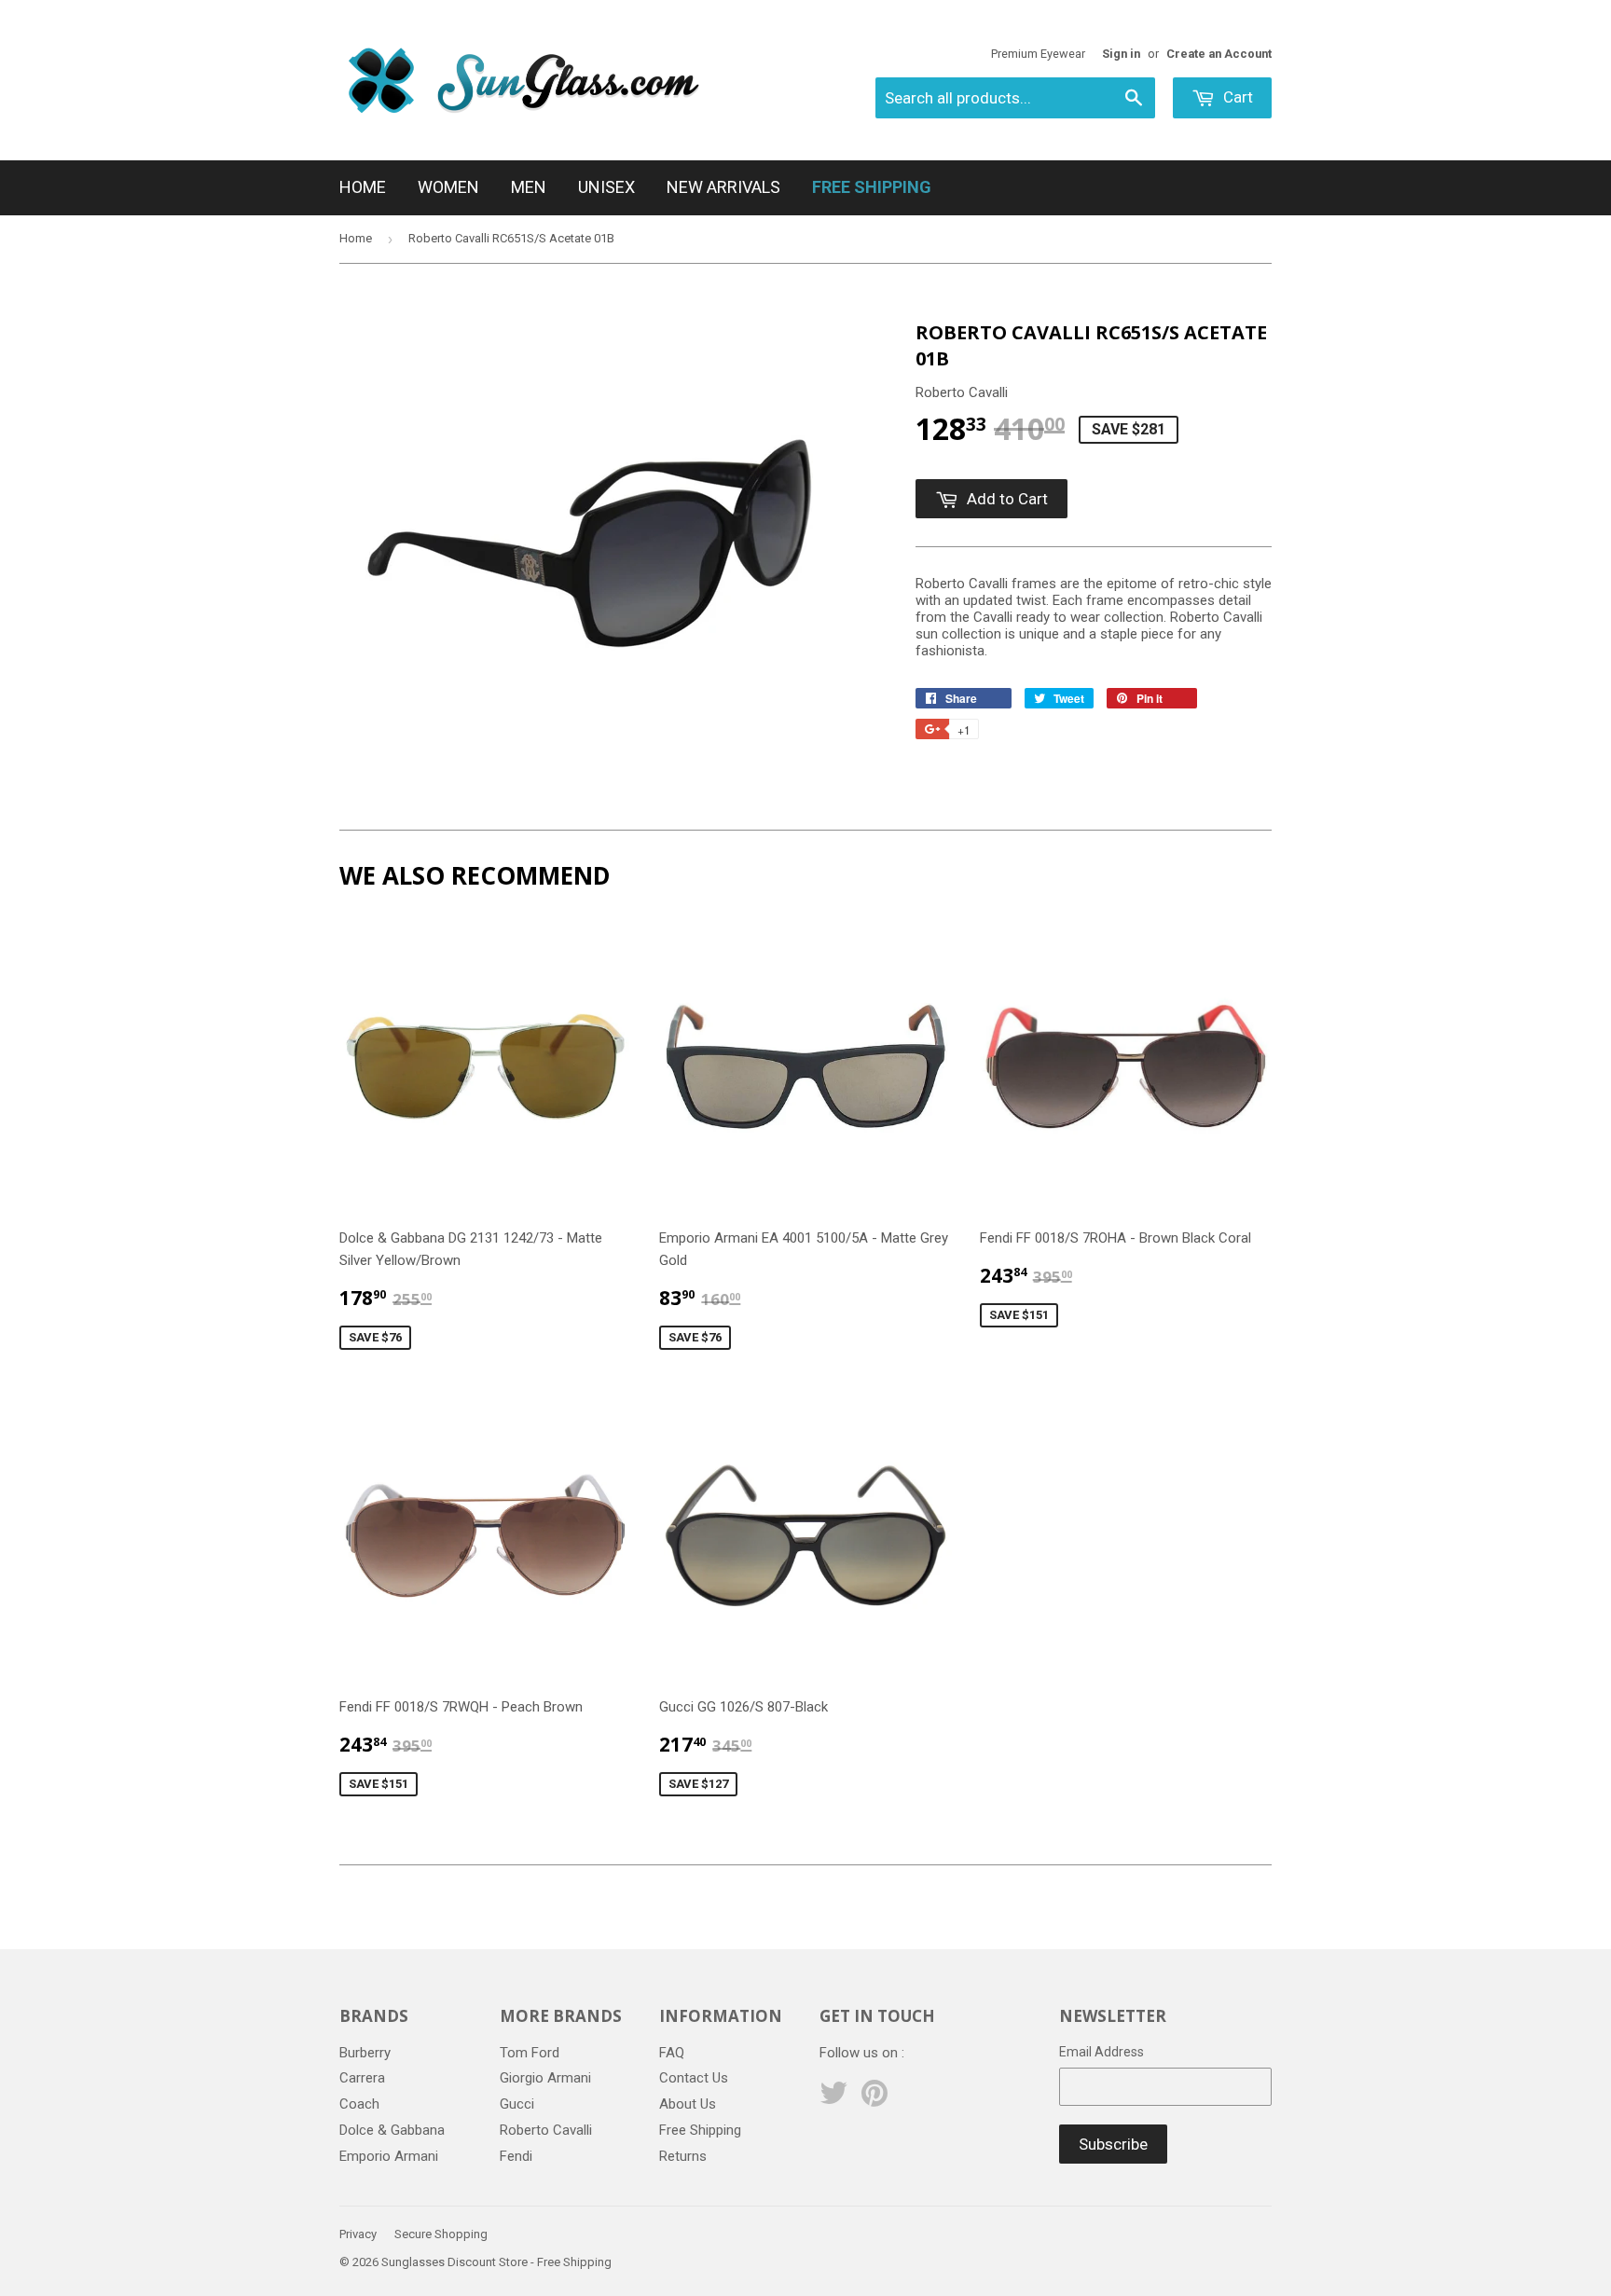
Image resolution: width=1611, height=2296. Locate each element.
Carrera (362, 2078)
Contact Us (694, 2078)
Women (448, 187)
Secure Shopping (441, 2234)
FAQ (672, 2053)
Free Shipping (700, 2130)
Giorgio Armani (545, 2078)
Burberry (365, 2053)
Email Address (1102, 2052)
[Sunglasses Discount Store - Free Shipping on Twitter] (833, 2099)
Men (529, 187)
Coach (359, 2104)
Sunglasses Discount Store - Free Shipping (496, 2262)
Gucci (517, 2104)
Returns (683, 2156)
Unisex (606, 187)
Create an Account (1219, 54)
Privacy (358, 2234)
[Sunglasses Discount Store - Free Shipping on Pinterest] (874, 2099)
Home (363, 187)
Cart (1236, 97)
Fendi (516, 2156)
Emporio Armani (389, 2156)
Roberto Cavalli (546, 2130)
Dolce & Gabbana (392, 2130)
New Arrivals (723, 187)
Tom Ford (530, 2053)
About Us (688, 2104)
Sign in (1121, 54)
